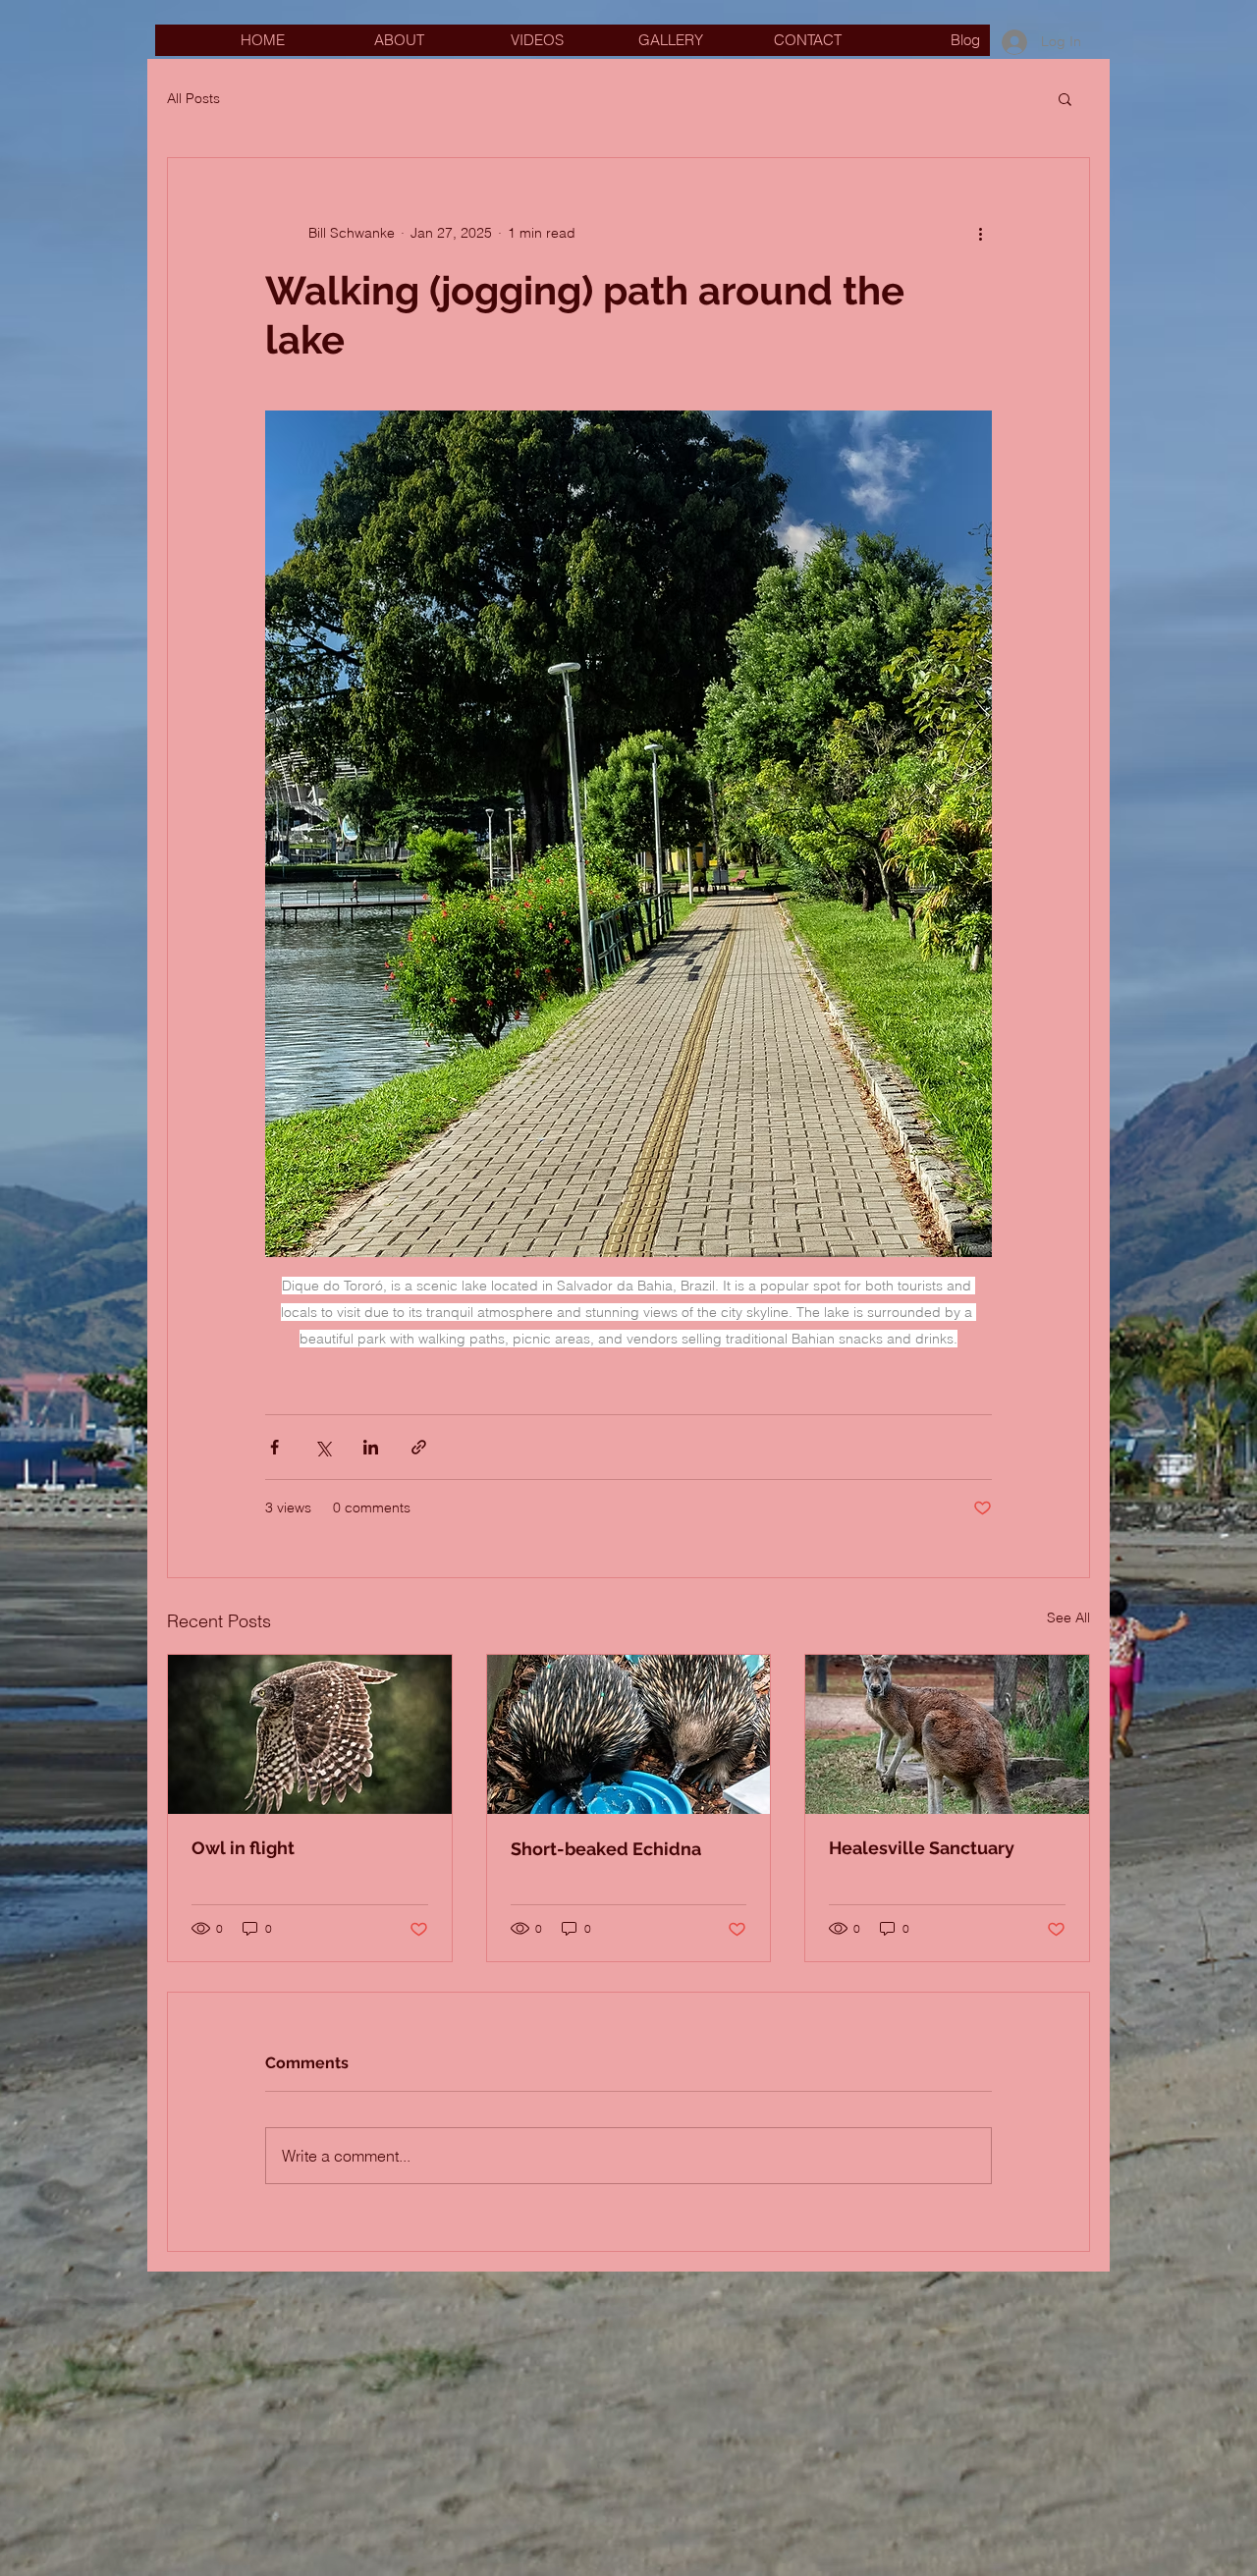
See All (1068, 1617)
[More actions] (980, 233)
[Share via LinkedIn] (371, 1447)
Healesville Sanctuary (922, 1848)
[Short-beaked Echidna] (629, 1734)
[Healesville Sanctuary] (947, 1734)
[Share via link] (419, 1447)
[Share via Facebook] (274, 1447)
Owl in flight (243, 1848)
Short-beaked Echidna (606, 1849)
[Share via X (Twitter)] (323, 1447)
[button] (1065, 98)
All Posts (193, 98)
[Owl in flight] (310, 1734)
